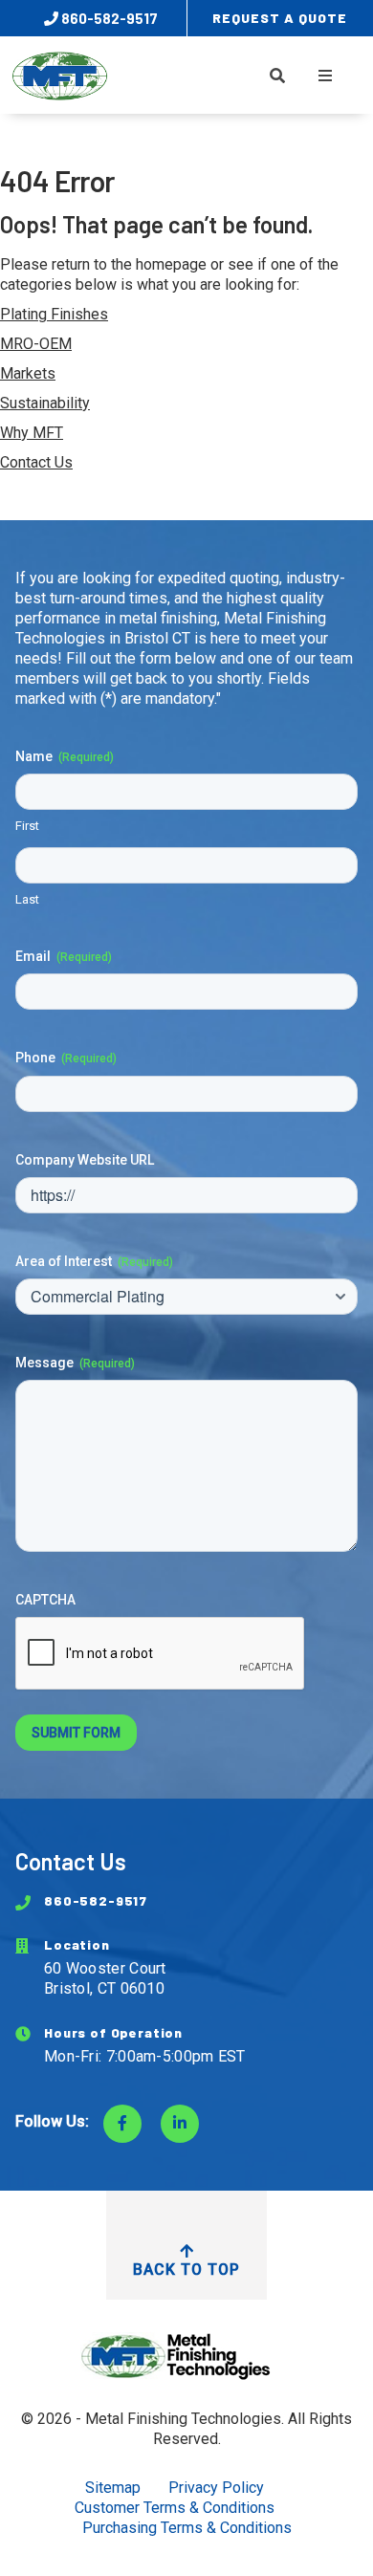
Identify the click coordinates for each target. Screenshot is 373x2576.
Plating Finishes (54, 314)
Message (75, 1363)
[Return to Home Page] (186, 2356)
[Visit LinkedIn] (180, 2124)
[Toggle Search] (277, 76)
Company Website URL (85, 1160)
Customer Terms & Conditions (175, 2508)
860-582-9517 (108, 18)
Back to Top (186, 2270)
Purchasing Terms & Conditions (187, 2528)
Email (64, 956)
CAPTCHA (45, 1600)
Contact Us (36, 462)
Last (27, 899)
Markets (28, 373)
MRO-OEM (36, 344)
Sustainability (45, 403)
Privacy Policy (216, 2488)
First (27, 826)
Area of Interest (94, 1261)
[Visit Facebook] (122, 2124)
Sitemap (113, 2488)
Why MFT (32, 433)
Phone (66, 1058)
